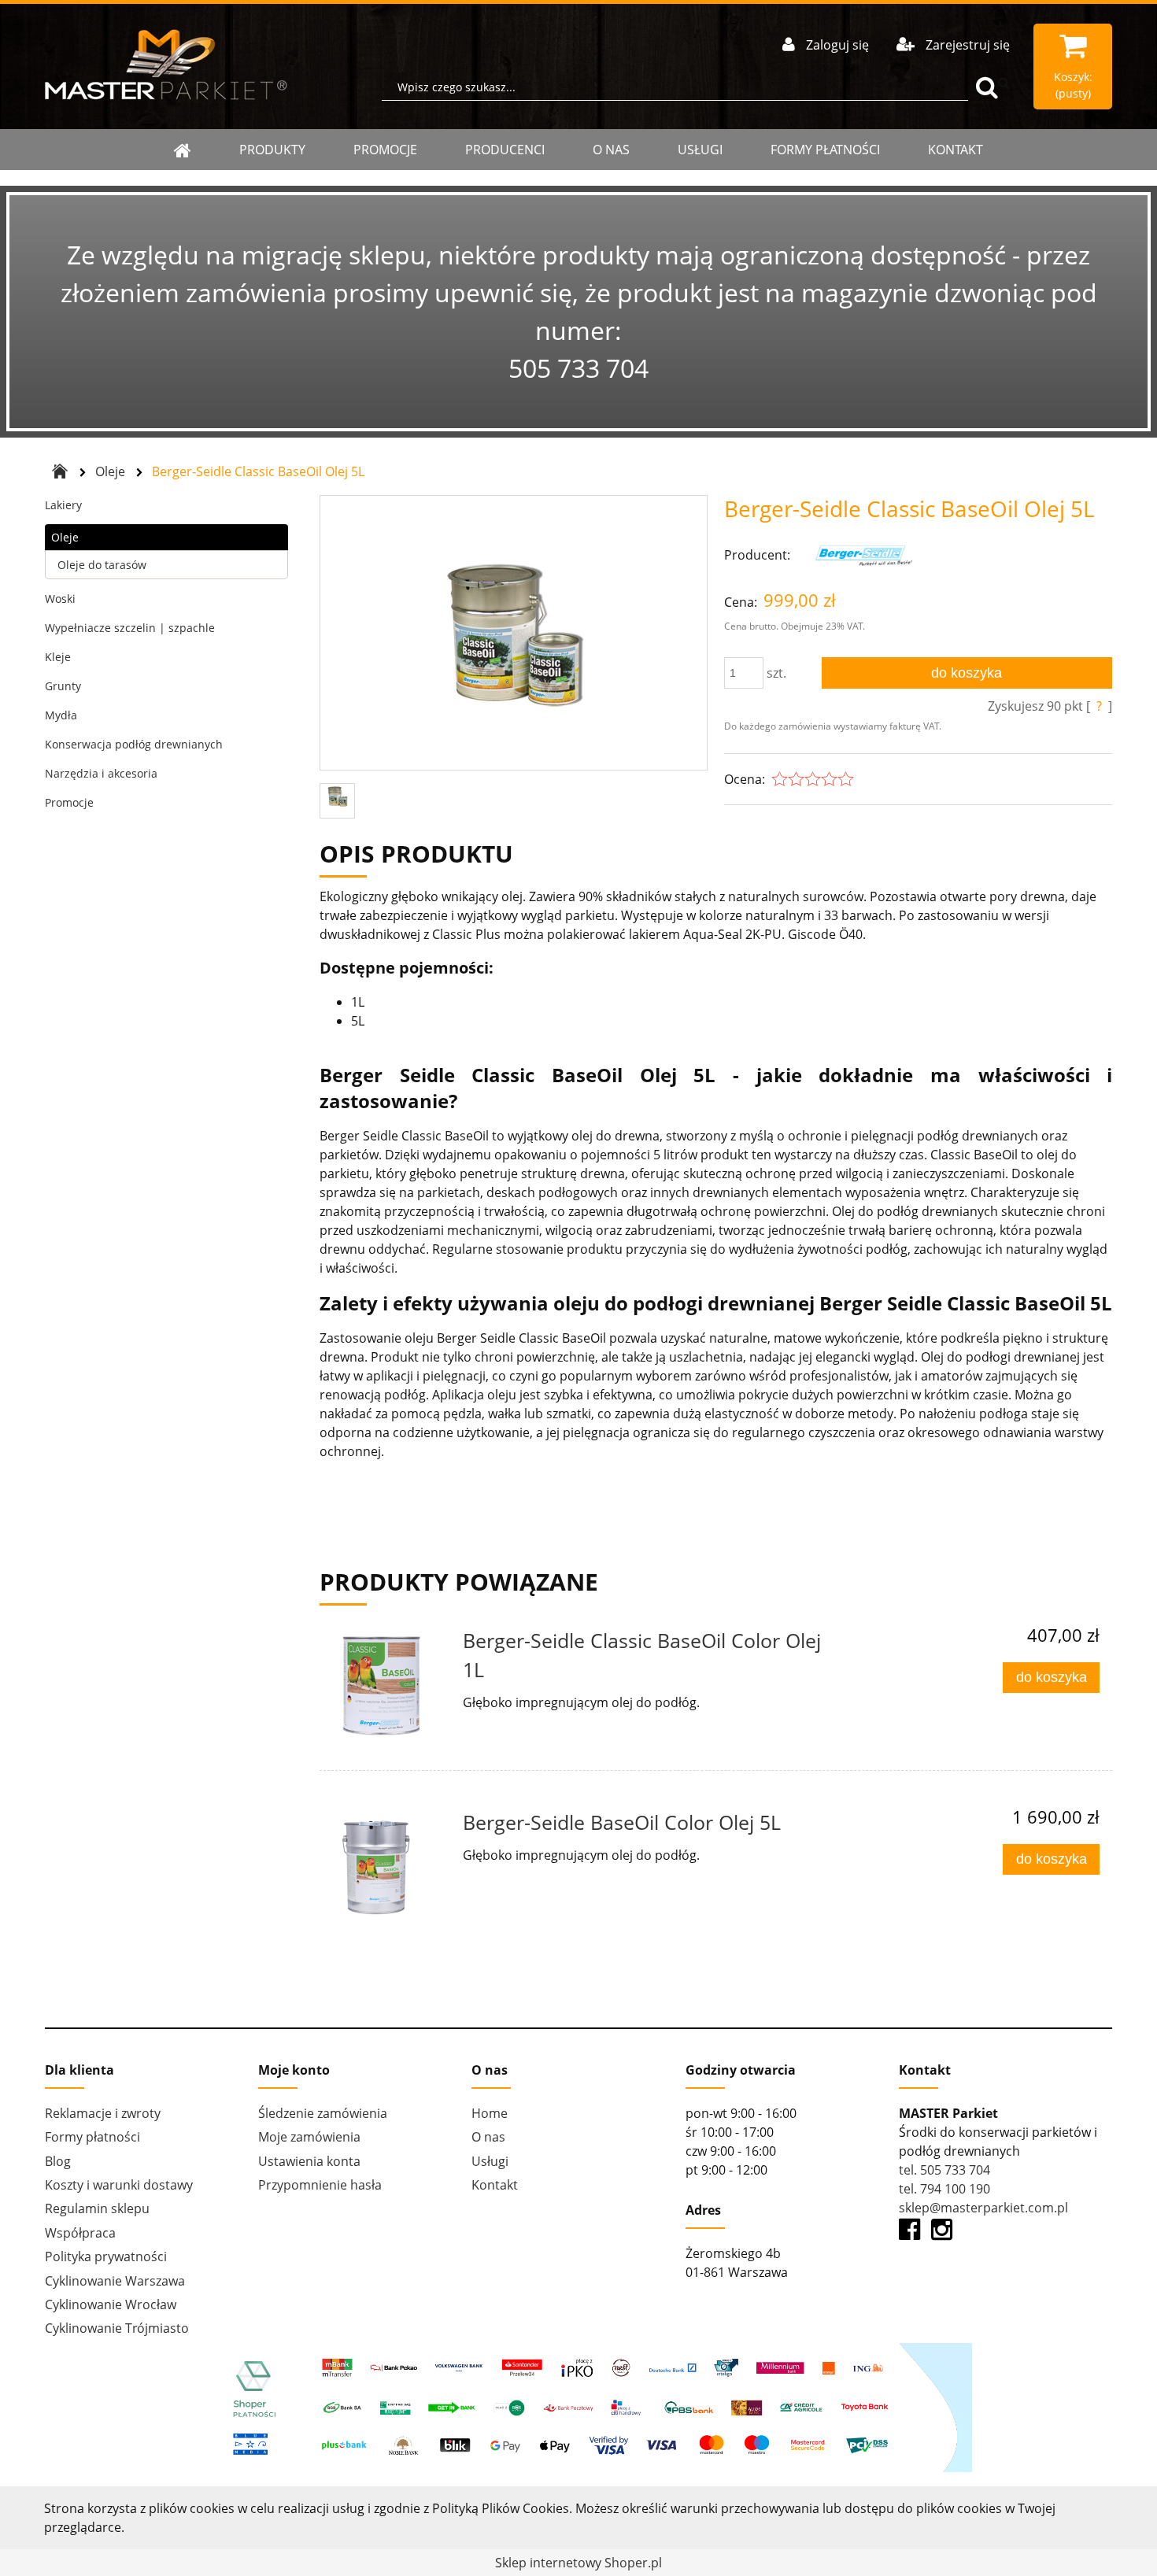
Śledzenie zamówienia (323, 2113)
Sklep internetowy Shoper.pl (578, 2563)
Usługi (700, 150)
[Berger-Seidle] (862, 555)
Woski (60, 599)
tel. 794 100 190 (944, 2189)
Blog (58, 2161)
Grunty (63, 686)
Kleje (58, 657)
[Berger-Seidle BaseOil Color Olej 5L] (389, 1868)
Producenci (505, 150)
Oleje (65, 537)
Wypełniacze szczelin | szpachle (130, 628)
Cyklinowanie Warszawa (115, 2281)
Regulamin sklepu (97, 2208)
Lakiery (63, 505)
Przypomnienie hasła (320, 2185)
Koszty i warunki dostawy (119, 2185)
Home (490, 2113)
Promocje (385, 150)
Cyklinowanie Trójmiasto (117, 2328)
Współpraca (80, 2233)
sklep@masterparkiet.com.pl (983, 2208)
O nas (611, 150)
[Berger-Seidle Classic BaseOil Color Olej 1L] (389, 1686)
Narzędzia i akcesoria (101, 773)
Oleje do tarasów (102, 565)
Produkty (272, 150)
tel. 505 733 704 (944, 2170)
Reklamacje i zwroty (103, 2113)
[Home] (183, 150)
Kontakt (956, 150)
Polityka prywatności (106, 2256)
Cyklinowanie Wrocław (111, 2304)
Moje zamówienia (309, 2137)
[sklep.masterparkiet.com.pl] (166, 65)
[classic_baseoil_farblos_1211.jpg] (513, 634)
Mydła (61, 715)
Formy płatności (825, 150)
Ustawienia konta (309, 2161)
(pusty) (1073, 85)
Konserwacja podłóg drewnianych (134, 744)
